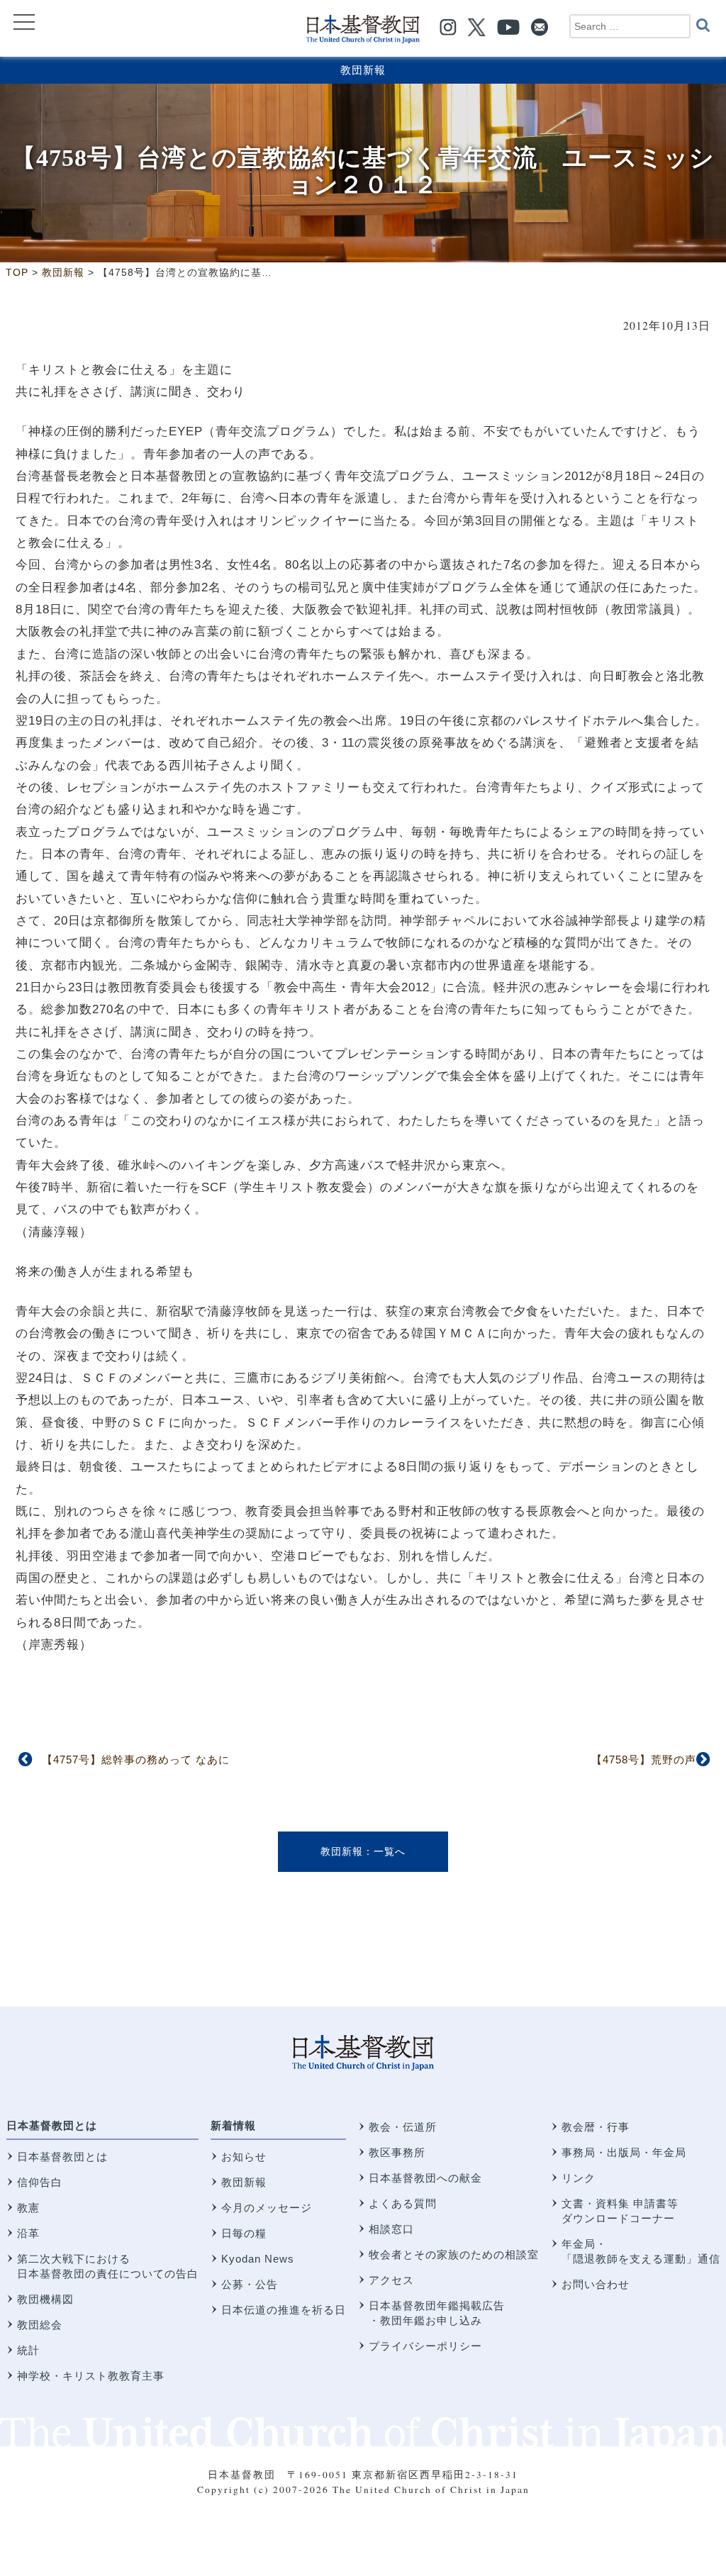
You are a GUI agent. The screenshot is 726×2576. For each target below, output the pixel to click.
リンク (579, 2178)
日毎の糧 (244, 2233)
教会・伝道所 (403, 2127)
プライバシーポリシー (425, 2346)
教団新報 (363, 70)
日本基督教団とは (52, 2125)
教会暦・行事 (596, 2127)
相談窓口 (391, 2229)
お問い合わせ (596, 2284)
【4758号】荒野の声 (644, 1760)
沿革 (28, 2233)
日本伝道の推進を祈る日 (284, 2310)
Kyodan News (258, 2259)
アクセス (391, 2280)
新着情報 (233, 2125)
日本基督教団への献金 (425, 2178)
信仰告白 (40, 2182)
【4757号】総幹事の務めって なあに (136, 1760)
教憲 (28, 2208)
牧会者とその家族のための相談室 (454, 2254)
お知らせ (244, 2157)
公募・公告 (250, 2284)
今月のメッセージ (267, 2208)
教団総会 (40, 2325)
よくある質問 (403, 2203)
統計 (28, 2350)
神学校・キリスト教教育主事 (91, 2376)
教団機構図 (45, 2299)
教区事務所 (397, 2152)
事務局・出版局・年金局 (624, 2152)
